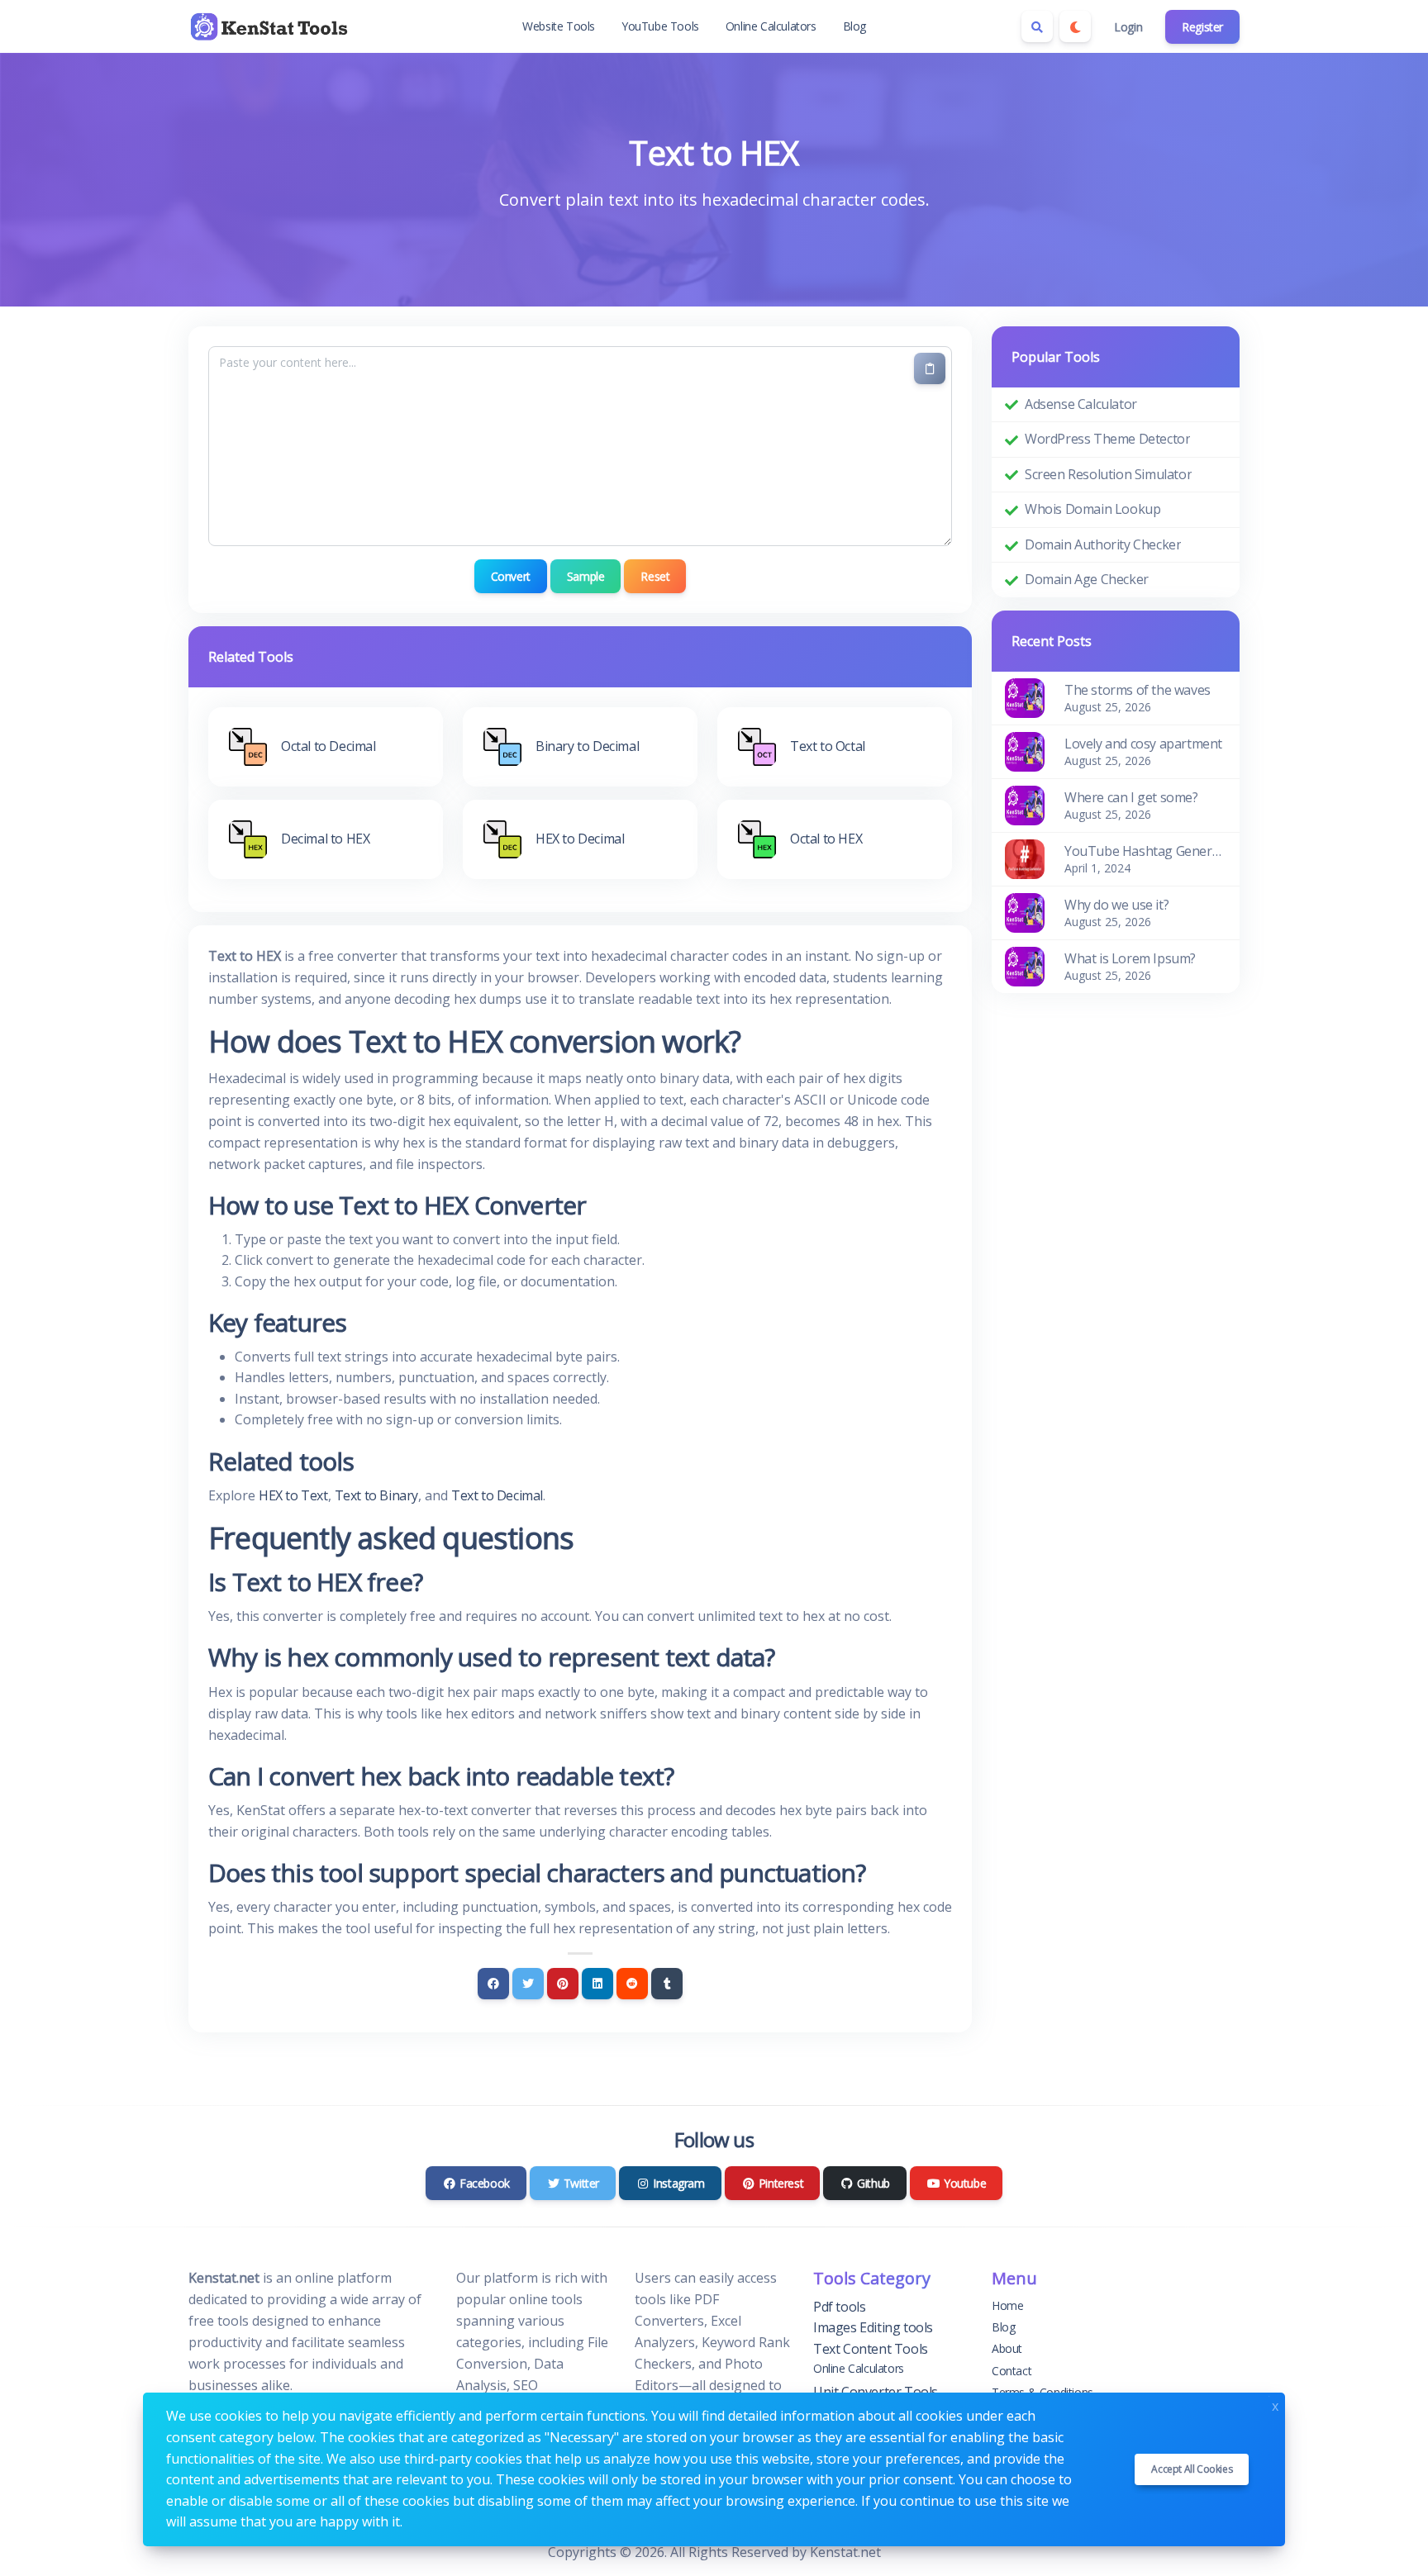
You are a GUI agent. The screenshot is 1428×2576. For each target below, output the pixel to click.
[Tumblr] (667, 1984)
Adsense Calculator (1081, 404)
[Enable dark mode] (1075, 26)
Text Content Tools (871, 2349)
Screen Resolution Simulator (1108, 474)
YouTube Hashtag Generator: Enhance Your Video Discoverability (1145, 851)
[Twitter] (528, 1984)
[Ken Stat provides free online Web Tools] (271, 26)
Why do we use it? (1116, 905)
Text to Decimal (497, 1495)
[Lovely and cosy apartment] (1025, 750)
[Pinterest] (563, 1984)
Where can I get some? (1131, 797)
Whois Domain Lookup (1092, 509)
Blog (854, 26)
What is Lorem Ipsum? (1130, 958)
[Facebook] (493, 1984)
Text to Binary (376, 1495)
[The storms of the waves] (1025, 696)
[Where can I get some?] (1025, 804)
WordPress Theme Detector (1107, 439)
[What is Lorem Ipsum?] (1025, 965)
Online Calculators (771, 26)
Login (1128, 27)
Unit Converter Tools (876, 2392)
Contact (1011, 2371)
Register (1202, 27)
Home (1007, 2305)
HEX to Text (293, 1495)
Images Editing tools (873, 2327)
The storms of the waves (1138, 690)
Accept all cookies (1192, 2469)
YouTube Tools (660, 26)
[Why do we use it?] (1025, 911)
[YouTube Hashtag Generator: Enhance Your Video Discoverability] (1025, 858)
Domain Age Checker (1087, 579)
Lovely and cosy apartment (1143, 744)
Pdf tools (839, 2307)
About (1007, 2348)
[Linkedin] (597, 1984)
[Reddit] (632, 1984)
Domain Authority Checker (1103, 544)
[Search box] (1037, 26)
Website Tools (559, 26)
